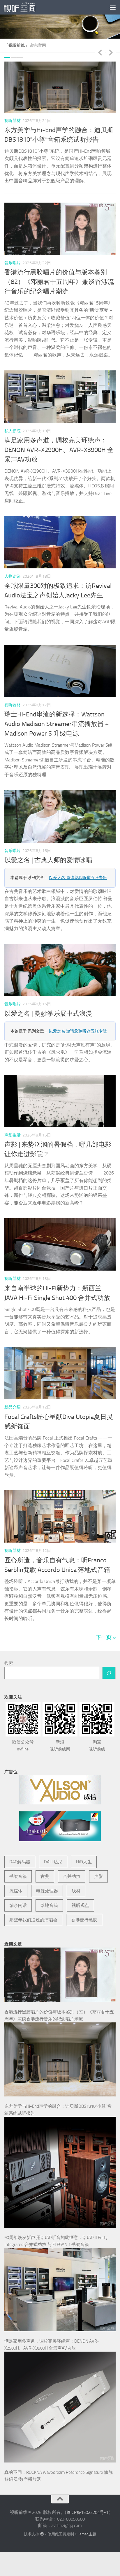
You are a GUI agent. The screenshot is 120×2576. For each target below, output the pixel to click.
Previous (100, 52)
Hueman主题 (85, 2536)
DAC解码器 (20, 1864)
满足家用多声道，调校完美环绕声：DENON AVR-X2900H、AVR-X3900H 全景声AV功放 (59, 452)
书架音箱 (18, 1878)
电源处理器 (47, 1893)
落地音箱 (49, 1907)
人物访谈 (13, 578)
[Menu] (113, 7)
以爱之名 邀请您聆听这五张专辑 (78, 879)
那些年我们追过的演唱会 (33, 1922)
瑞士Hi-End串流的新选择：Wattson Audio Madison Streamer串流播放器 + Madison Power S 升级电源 (57, 726)
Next (111, 52)
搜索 (9, 1665)
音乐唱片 (13, 265)
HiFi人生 (84, 1864)
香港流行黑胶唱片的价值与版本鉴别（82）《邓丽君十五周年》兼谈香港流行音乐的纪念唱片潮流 (59, 284)
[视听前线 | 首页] (25, 7)
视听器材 (17, 121)
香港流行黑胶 (84, 1922)
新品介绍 (13, 1409)
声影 (98, 1878)
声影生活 (13, 1137)
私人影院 (13, 433)
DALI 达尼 (53, 1864)
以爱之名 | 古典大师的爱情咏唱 (48, 862)
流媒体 (16, 1893)
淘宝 (97, 1747)
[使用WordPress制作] (42, 2536)
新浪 (60, 1747)
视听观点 (80, 1907)
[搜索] (109, 1675)
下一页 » (106, 1639)
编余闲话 (18, 1907)
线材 (76, 1893)
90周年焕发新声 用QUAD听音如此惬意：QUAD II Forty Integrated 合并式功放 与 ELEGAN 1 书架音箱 (62, 140)
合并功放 (72, 1878)
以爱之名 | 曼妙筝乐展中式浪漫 (48, 1015)
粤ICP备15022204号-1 (87, 2514)
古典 (45, 1878)
